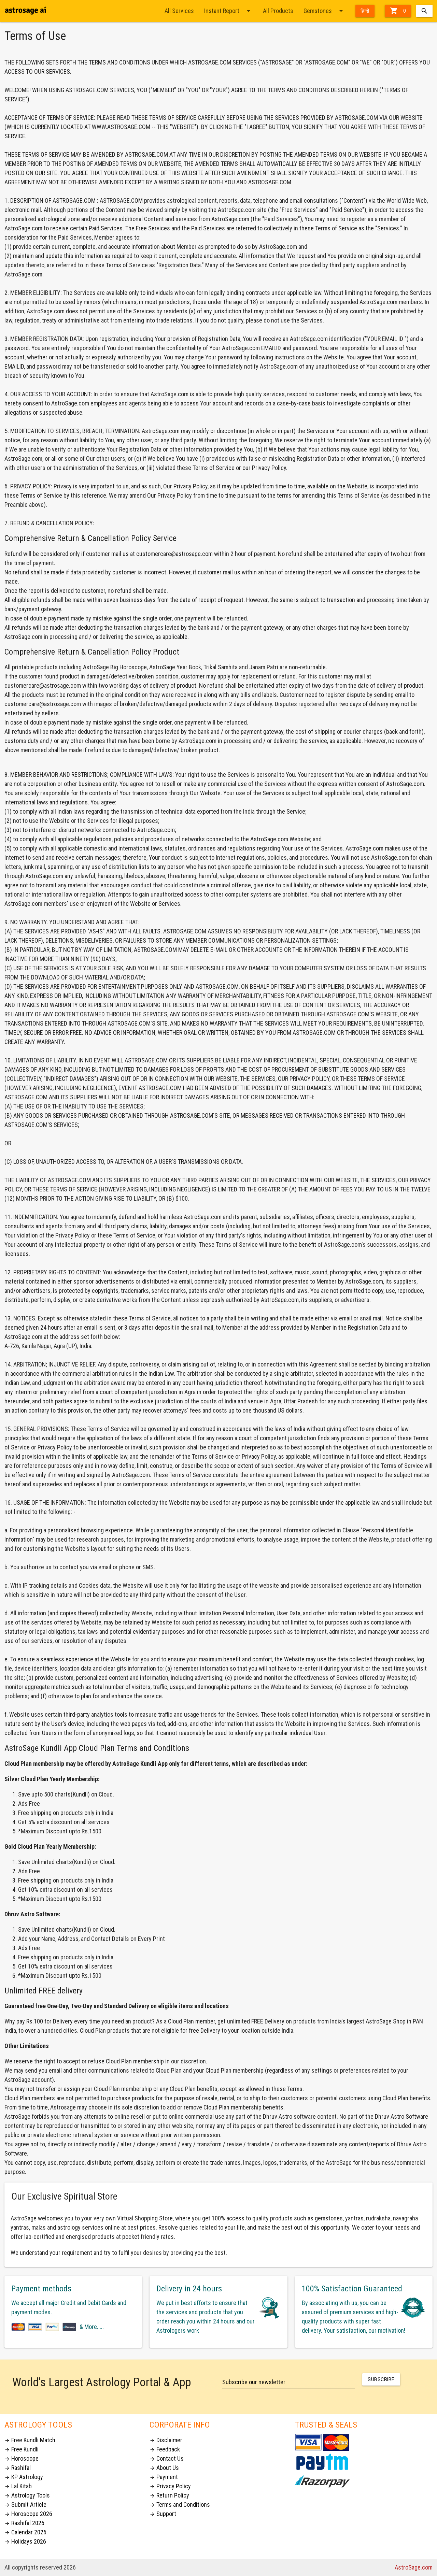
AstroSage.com (414, 2567)
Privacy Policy (170, 2486)
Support (163, 2514)
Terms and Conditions (180, 2505)
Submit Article (25, 2505)
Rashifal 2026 (24, 2523)
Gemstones (324, 11)
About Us (164, 2468)
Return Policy (169, 2495)
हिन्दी (365, 11)
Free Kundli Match (30, 2440)
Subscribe (381, 2379)
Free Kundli (22, 2449)
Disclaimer (166, 2440)
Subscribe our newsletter (254, 2382)
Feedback (165, 2449)
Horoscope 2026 (28, 2514)
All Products (278, 11)
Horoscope (22, 2458)
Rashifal (18, 2468)
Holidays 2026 (25, 2541)
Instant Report (228, 11)
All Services (179, 11)
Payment (164, 2477)
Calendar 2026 (25, 2532)
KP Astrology (24, 2477)
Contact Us (167, 2458)
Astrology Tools (27, 2495)
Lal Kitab (18, 2486)
